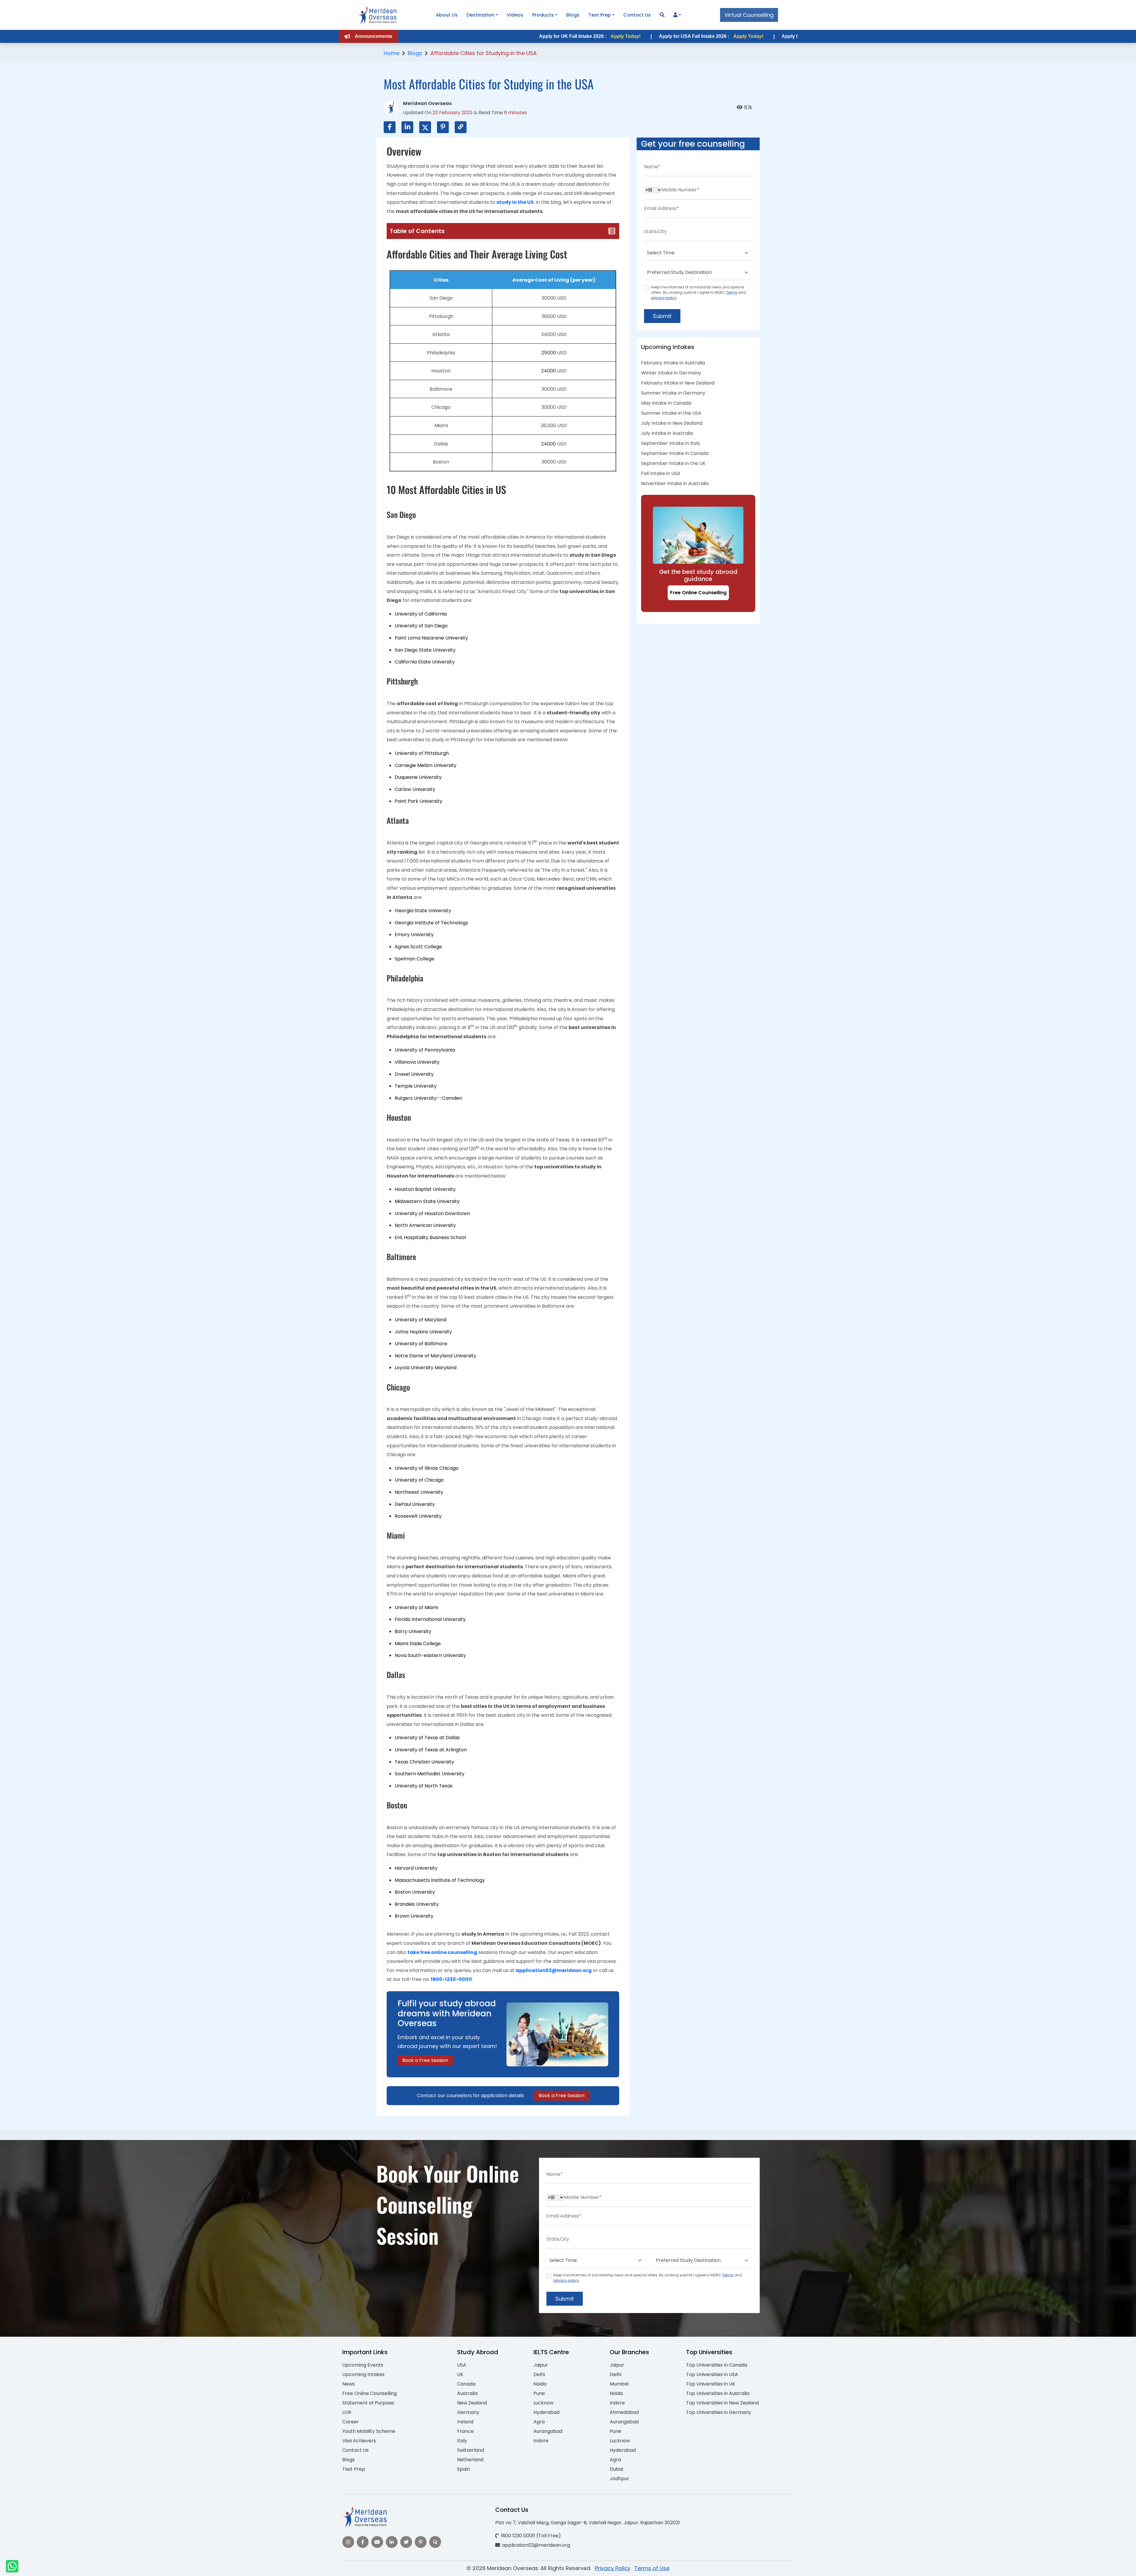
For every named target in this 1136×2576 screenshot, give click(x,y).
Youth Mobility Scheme (369, 2431)
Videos (515, 15)
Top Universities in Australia (718, 2393)
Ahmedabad (624, 2412)
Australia (467, 2393)
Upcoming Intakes (363, 2374)
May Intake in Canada (666, 403)
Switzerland (471, 2450)
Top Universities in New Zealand (722, 2403)
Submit (662, 316)
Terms (732, 292)
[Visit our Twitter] (406, 2542)
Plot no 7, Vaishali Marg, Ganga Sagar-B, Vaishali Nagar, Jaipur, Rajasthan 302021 (588, 2523)
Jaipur (541, 2365)
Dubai (616, 2469)
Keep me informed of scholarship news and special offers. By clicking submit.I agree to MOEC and (698, 292)
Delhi (539, 2374)
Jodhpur (619, 2479)
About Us (447, 15)
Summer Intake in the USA (671, 413)
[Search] (662, 15)
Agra (539, 2422)
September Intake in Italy (671, 443)
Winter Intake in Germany (671, 373)
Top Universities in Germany (719, 2412)
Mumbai (619, 2384)
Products (543, 15)
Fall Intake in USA (661, 473)
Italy (462, 2441)
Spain (463, 2469)
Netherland (470, 2460)
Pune (539, 2393)
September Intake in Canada (675, 453)
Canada (466, 2384)
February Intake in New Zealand (678, 383)
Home (392, 53)
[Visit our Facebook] (363, 2542)
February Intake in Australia (673, 363)
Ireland (465, 2422)
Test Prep (600, 15)
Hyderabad (546, 2412)
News (348, 2384)
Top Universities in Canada (717, 2365)
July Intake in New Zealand (672, 423)
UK (460, 2374)
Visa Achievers (359, 2441)
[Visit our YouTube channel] (377, 2542)
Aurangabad (548, 2431)
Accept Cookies (639, 2566)
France (465, 2431)
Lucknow (543, 2403)
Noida (540, 2384)
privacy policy (664, 298)
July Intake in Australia (667, 433)
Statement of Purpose (368, 2403)
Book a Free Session (425, 2060)
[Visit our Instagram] (348, 2542)
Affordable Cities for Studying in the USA (484, 53)
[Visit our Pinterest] (421, 2542)
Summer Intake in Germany (673, 393)
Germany (468, 2412)
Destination (480, 15)
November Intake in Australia (675, 483)
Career (351, 2422)
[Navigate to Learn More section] (675, 15)
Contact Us (637, 15)
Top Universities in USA (712, 2374)
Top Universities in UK (711, 2384)
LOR (347, 2412)
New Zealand (472, 2403)
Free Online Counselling (698, 593)
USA (462, 2365)
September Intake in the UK (673, 463)
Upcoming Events (363, 2365)
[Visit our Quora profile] (435, 2542)
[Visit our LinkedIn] (392, 2542)
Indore (541, 2441)
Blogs (573, 15)
